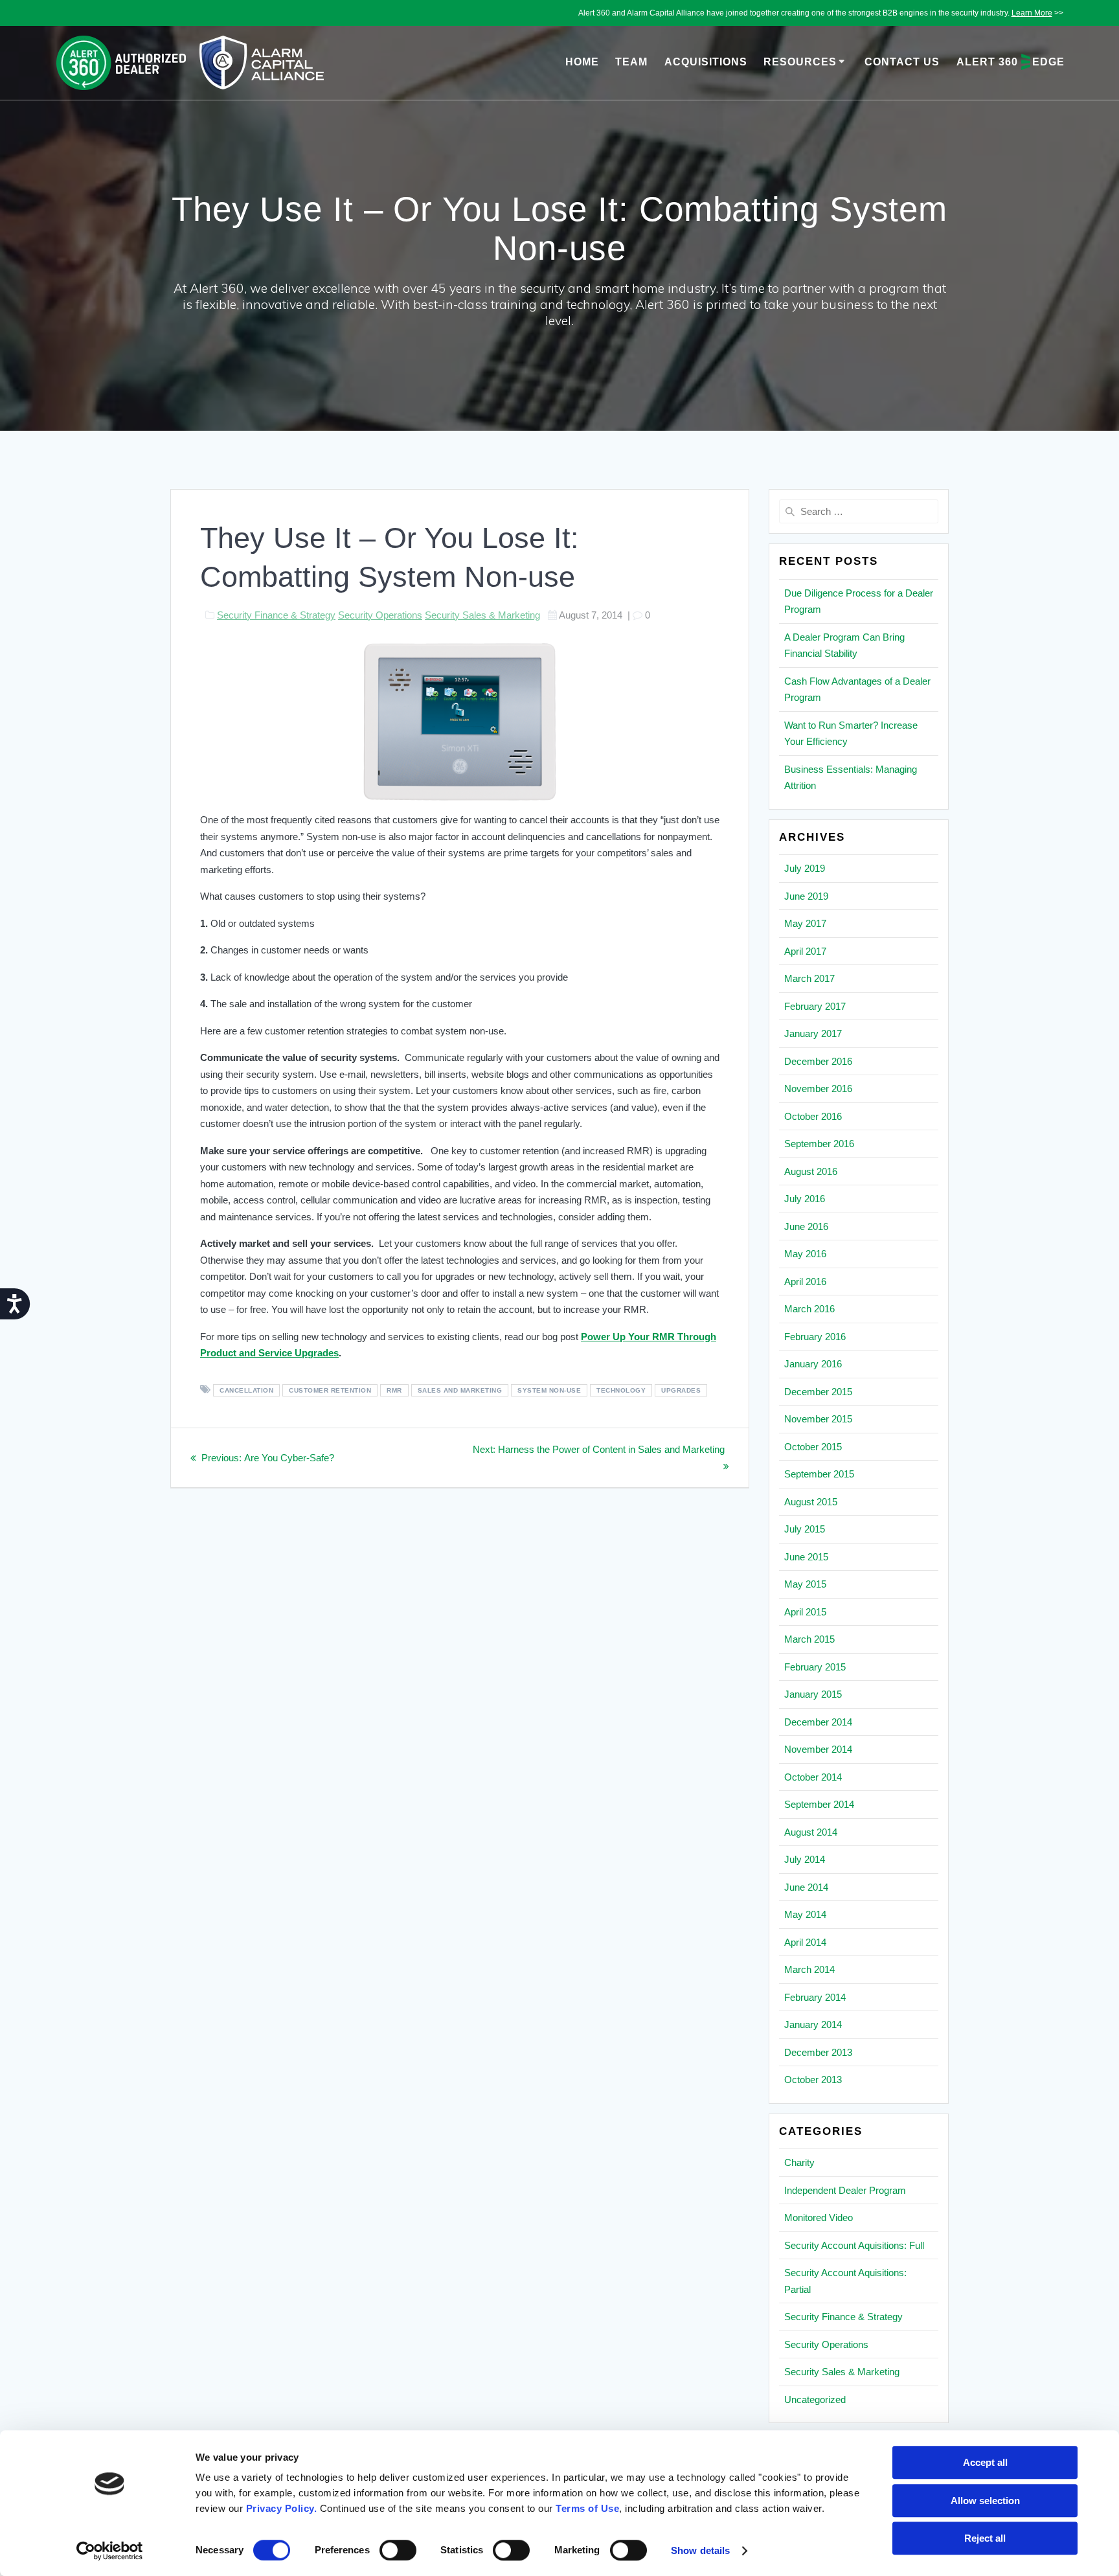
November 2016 (818, 1089)
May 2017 (805, 923)
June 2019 (806, 896)
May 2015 (805, 1584)
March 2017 (809, 978)
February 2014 (815, 1997)
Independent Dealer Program (845, 2190)
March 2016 (809, 1309)
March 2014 (809, 1969)
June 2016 (806, 1226)
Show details (700, 2550)
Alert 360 (1011, 62)
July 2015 (805, 1529)
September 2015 (819, 1474)
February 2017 (815, 1006)
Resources (800, 62)
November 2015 (818, 1419)
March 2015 (809, 1639)
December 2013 (818, 2052)
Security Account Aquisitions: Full (854, 2245)
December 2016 (818, 1061)
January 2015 (813, 1694)
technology (621, 1390)
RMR (394, 1390)
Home (582, 62)
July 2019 (805, 868)
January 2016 (813, 1364)
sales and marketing (460, 1390)
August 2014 (811, 1832)
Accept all (985, 2462)
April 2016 (805, 1282)
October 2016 (813, 1116)
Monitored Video (819, 2217)
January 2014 (813, 2024)
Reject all (985, 2538)
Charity (799, 2162)
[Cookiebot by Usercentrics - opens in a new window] (110, 2551)
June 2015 (806, 1557)
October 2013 (813, 2080)
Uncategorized (815, 2399)
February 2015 (815, 1667)
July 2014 (805, 1859)
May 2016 (805, 1254)
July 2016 (805, 1199)
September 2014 (819, 1804)
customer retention (330, 1390)
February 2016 (815, 1337)
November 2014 (818, 1749)
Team (631, 62)
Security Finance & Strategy (276, 615)
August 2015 (811, 1502)
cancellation (246, 1390)
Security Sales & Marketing (482, 615)
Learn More (1032, 13)
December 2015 (818, 1392)
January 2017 (813, 1033)
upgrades (681, 1390)
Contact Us (902, 62)
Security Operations (380, 615)
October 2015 (813, 1447)
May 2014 (805, 1914)
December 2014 (818, 1722)
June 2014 (806, 1887)
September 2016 (819, 1144)
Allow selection (985, 2501)
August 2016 (811, 1171)
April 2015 (805, 1612)
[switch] (398, 2549)
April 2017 (805, 951)
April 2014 (805, 1942)
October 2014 (813, 1777)
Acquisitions (706, 62)
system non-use (549, 1390)
